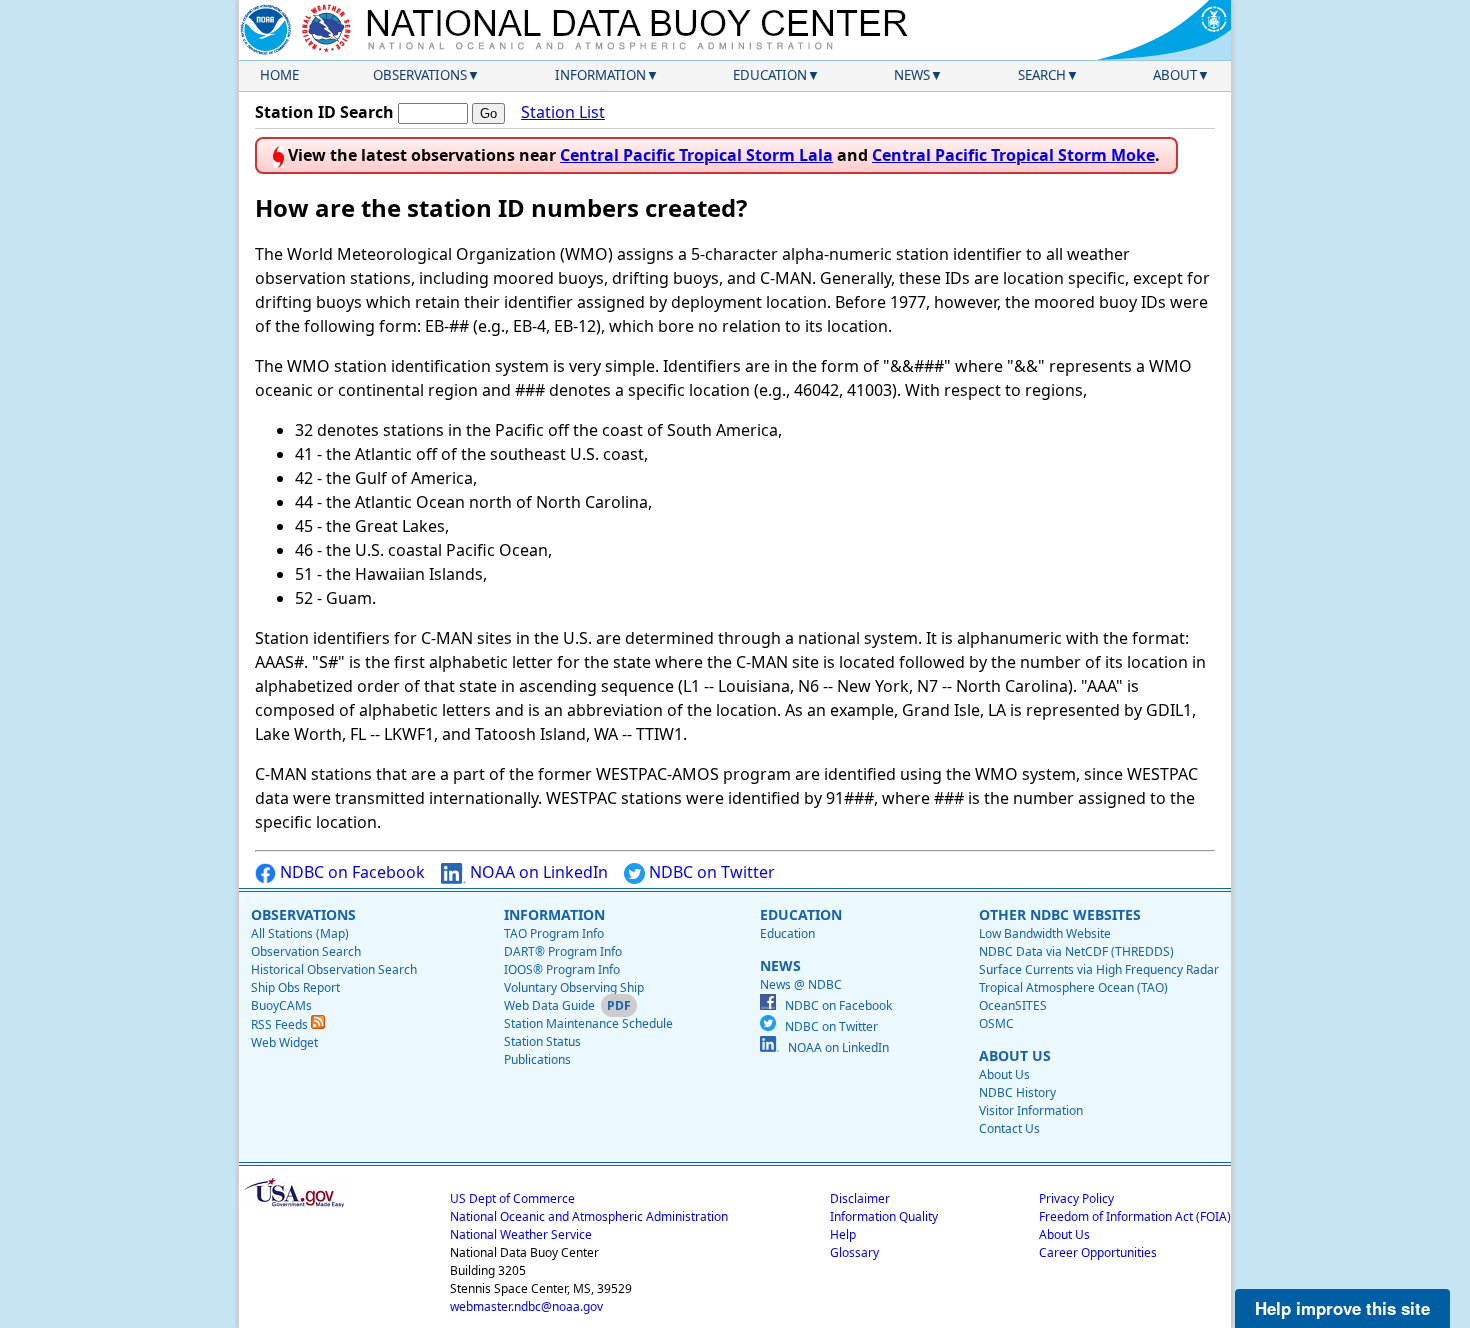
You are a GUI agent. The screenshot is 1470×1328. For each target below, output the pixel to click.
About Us (1004, 1074)
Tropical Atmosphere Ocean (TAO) (1073, 987)
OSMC (996, 1023)
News (912, 75)
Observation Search (306, 951)
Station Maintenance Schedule (588, 1023)
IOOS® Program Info (562, 969)
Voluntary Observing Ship (574, 987)
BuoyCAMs (281, 1005)
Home (279, 75)
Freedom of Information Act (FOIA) (1135, 1216)
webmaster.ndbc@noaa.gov (526, 1306)
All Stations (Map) (300, 933)
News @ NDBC (801, 984)
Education (770, 75)
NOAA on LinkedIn (537, 872)
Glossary (854, 1252)
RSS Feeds (281, 1024)
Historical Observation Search (334, 969)
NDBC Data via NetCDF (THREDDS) (1076, 951)
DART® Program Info (563, 951)
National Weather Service (521, 1234)
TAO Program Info (554, 933)
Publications (537, 1059)
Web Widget (284, 1042)
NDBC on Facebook (350, 872)
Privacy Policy (1076, 1198)
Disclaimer (860, 1198)
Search (1042, 75)
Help (843, 1234)
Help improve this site (1342, 1308)
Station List (563, 112)
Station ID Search (324, 112)
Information (600, 75)
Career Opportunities (1098, 1252)
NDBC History (1017, 1092)
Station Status (542, 1041)
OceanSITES (1013, 1005)
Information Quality (884, 1216)
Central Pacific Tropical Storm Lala (696, 155)
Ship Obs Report (295, 987)
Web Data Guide (549, 1005)
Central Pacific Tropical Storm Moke (1013, 155)
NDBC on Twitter (710, 872)
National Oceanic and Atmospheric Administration (589, 1216)
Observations (420, 75)
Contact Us (1009, 1128)
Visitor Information (1031, 1110)
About (1175, 75)
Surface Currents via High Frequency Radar (1099, 969)
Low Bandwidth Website (1045, 933)
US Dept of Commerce (512, 1198)
